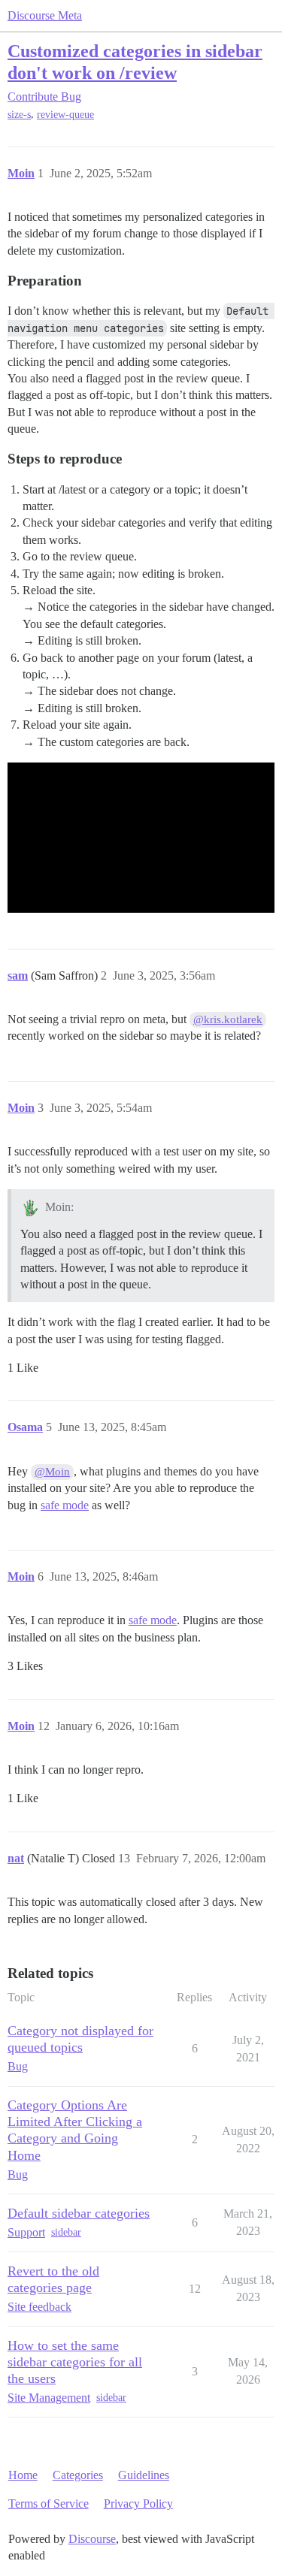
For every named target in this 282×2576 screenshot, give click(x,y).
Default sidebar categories (79, 2213)
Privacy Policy (138, 2504)
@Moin (52, 1472)
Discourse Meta (45, 15)
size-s (19, 115)
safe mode (65, 1505)
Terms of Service (49, 2504)
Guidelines (144, 2475)
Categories (78, 2475)
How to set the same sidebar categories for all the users (75, 2362)
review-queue (65, 115)
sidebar (66, 2232)
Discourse (92, 2539)
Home (23, 2475)
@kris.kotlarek (228, 1019)
